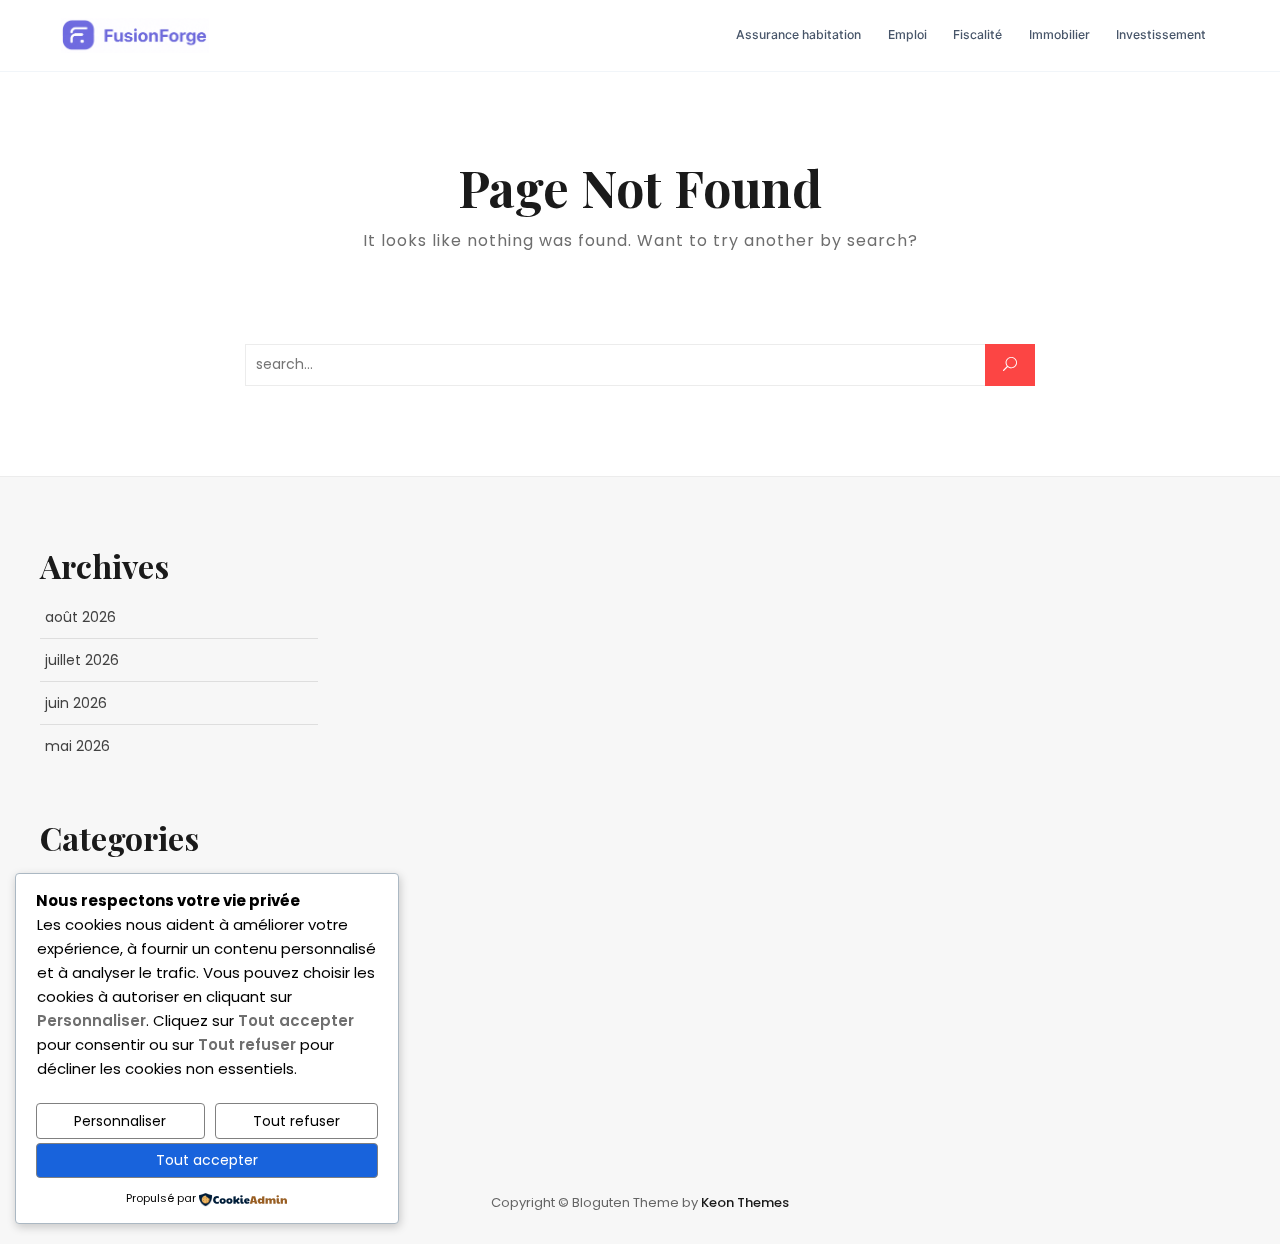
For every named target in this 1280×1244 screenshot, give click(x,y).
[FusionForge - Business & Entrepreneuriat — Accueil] (135, 36)
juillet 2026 (82, 660)
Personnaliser (120, 1121)
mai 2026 (77, 746)
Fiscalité (977, 34)
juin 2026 (76, 703)
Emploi (907, 34)
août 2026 (80, 617)
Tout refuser (296, 1121)
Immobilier (1059, 34)
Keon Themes (745, 1202)
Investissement (1161, 34)
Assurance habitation (798, 34)
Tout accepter (207, 1160)
